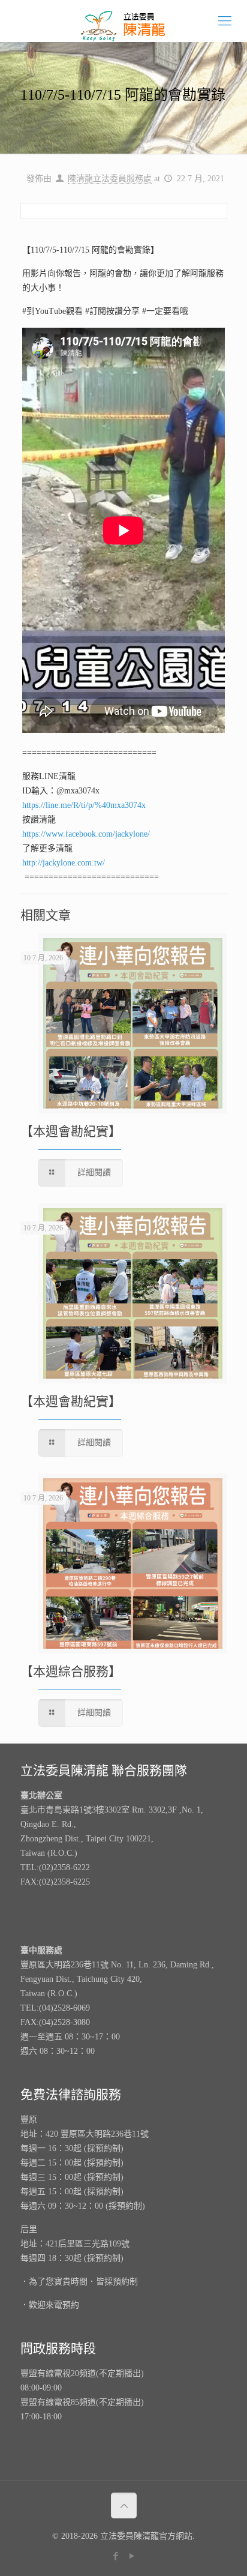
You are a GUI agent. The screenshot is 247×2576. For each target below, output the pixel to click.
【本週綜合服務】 (71, 1672)
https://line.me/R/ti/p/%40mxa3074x (84, 805)
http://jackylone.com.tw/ (64, 863)
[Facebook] (115, 2556)
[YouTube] (132, 2556)
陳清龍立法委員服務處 (110, 179)
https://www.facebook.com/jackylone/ (86, 834)
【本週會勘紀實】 (71, 1131)
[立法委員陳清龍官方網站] (123, 21)
